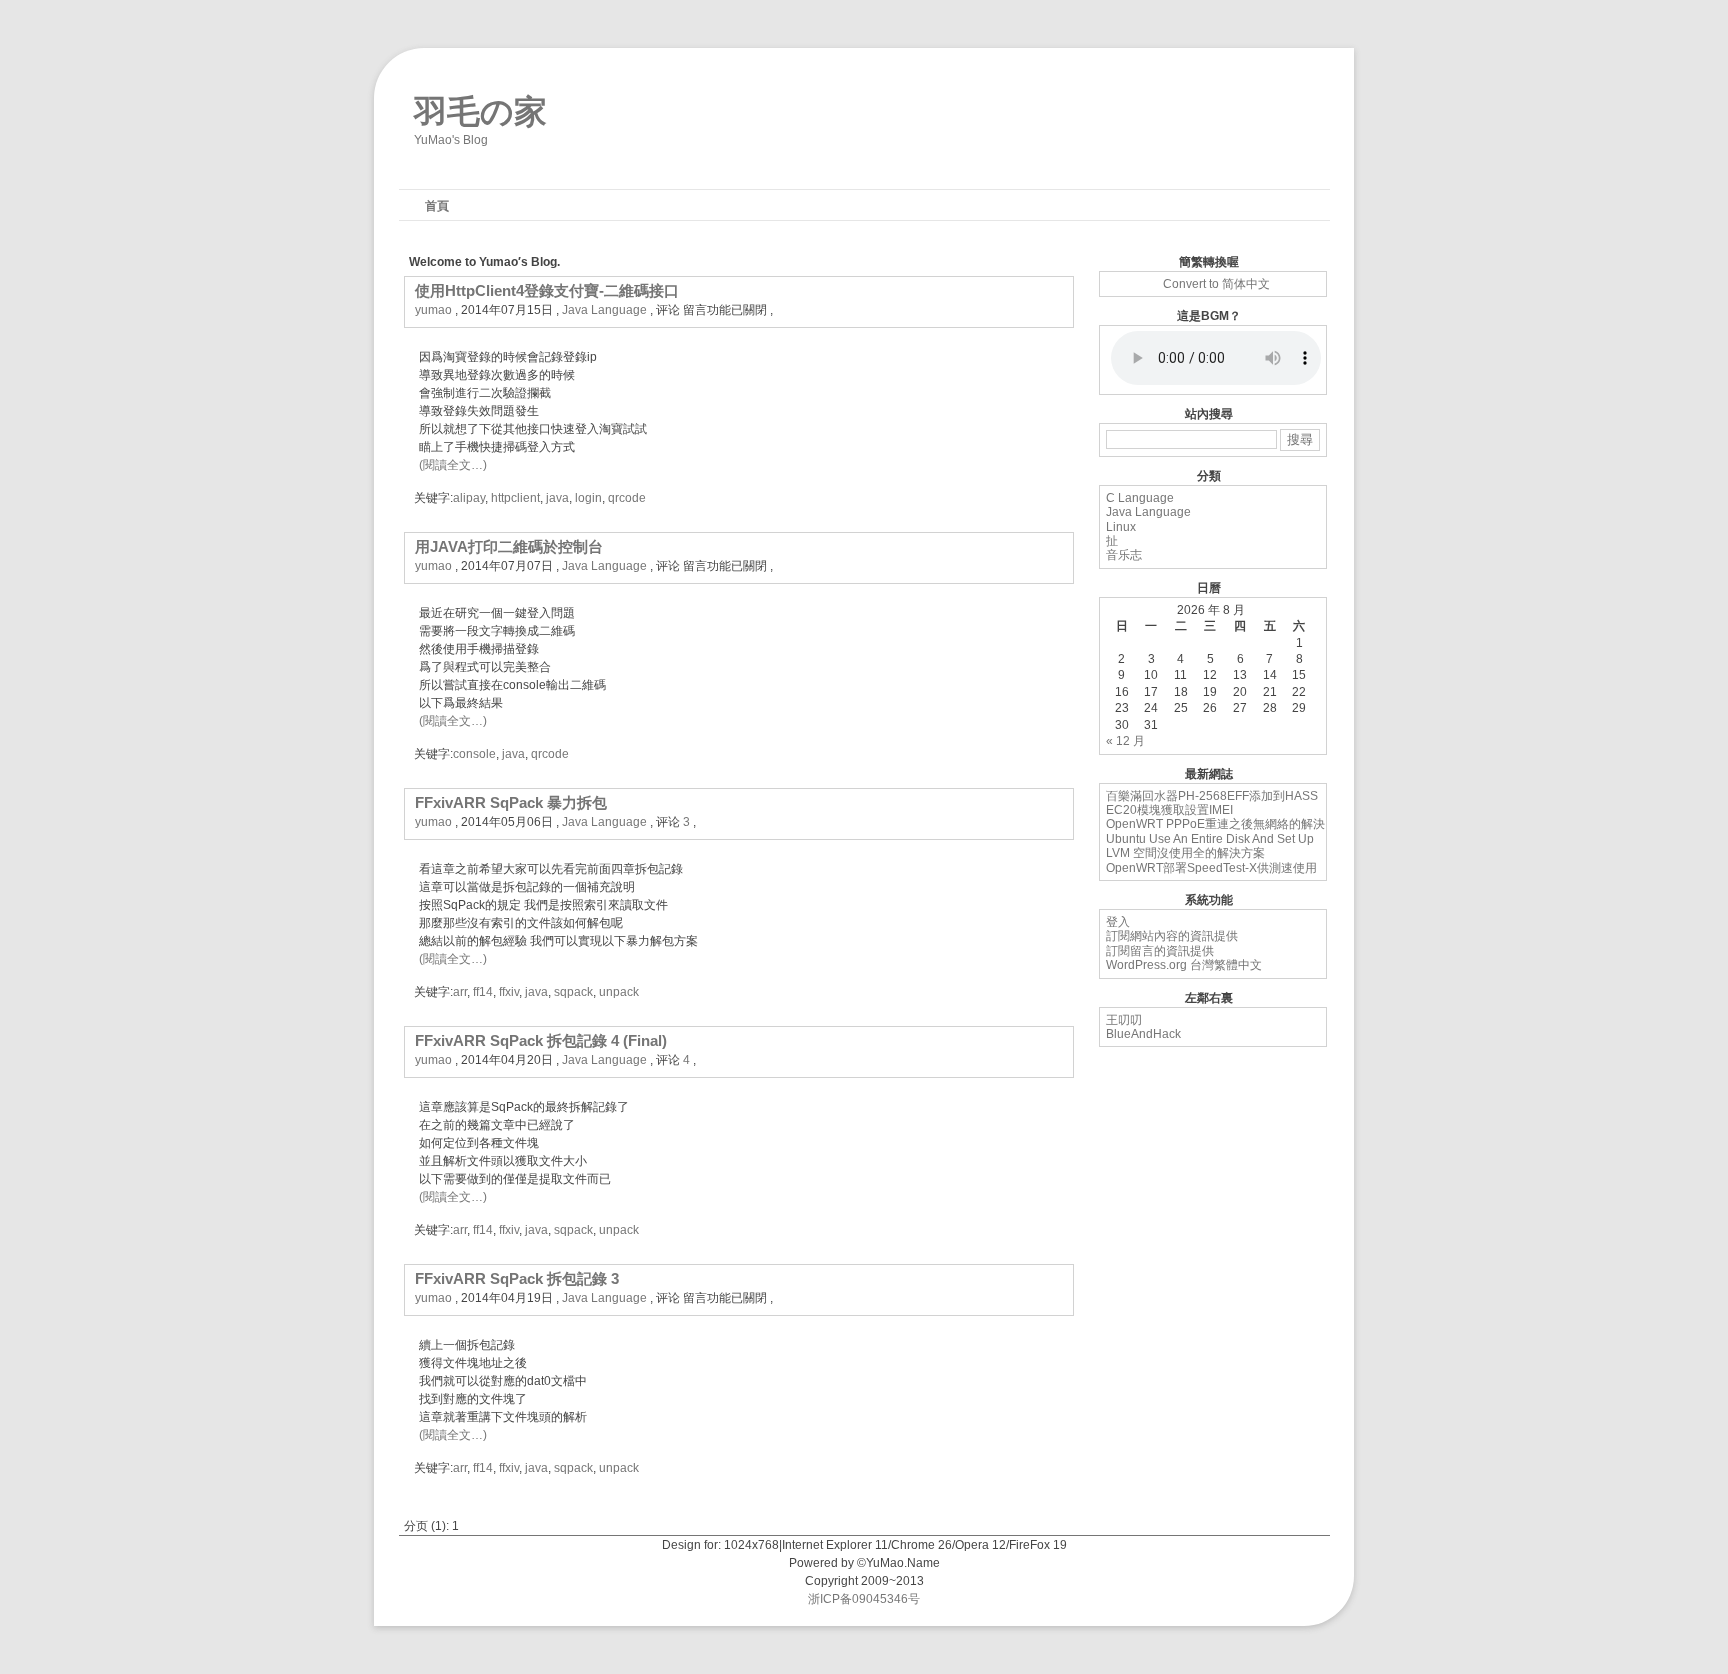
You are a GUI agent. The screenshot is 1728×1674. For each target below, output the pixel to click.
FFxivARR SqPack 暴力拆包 (511, 802)
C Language (1140, 498)
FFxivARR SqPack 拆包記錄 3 (517, 1278)
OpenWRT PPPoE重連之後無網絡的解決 (1215, 824)
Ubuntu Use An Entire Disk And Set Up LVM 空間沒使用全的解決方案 (1210, 846)
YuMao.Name (903, 1563)
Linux (1121, 527)
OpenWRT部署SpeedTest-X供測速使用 (1211, 868)
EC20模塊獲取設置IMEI (1169, 810)
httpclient (515, 498)
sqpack (573, 992)
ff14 (483, 992)
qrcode (627, 498)
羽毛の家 (480, 107)
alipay (469, 498)
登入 (1118, 922)
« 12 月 (1125, 741)
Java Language (604, 310)
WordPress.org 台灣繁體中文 (1184, 965)
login (588, 498)
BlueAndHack (1143, 1034)
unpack (619, 992)
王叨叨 (1124, 1020)
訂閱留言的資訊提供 (1160, 951)
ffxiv (509, 992)
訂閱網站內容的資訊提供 (1172, 936)
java (557, 498)
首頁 (437, 206)
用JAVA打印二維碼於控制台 (509, 546)
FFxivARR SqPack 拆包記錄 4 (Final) (541, 1040)
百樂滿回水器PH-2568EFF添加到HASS (1212, 796)
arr (460, 992)
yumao (433, 310)
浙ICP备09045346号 (864, 1599)
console (474, 754)
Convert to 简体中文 (1216, 284)
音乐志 (1124, 555)
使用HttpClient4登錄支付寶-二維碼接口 (547, 290)
